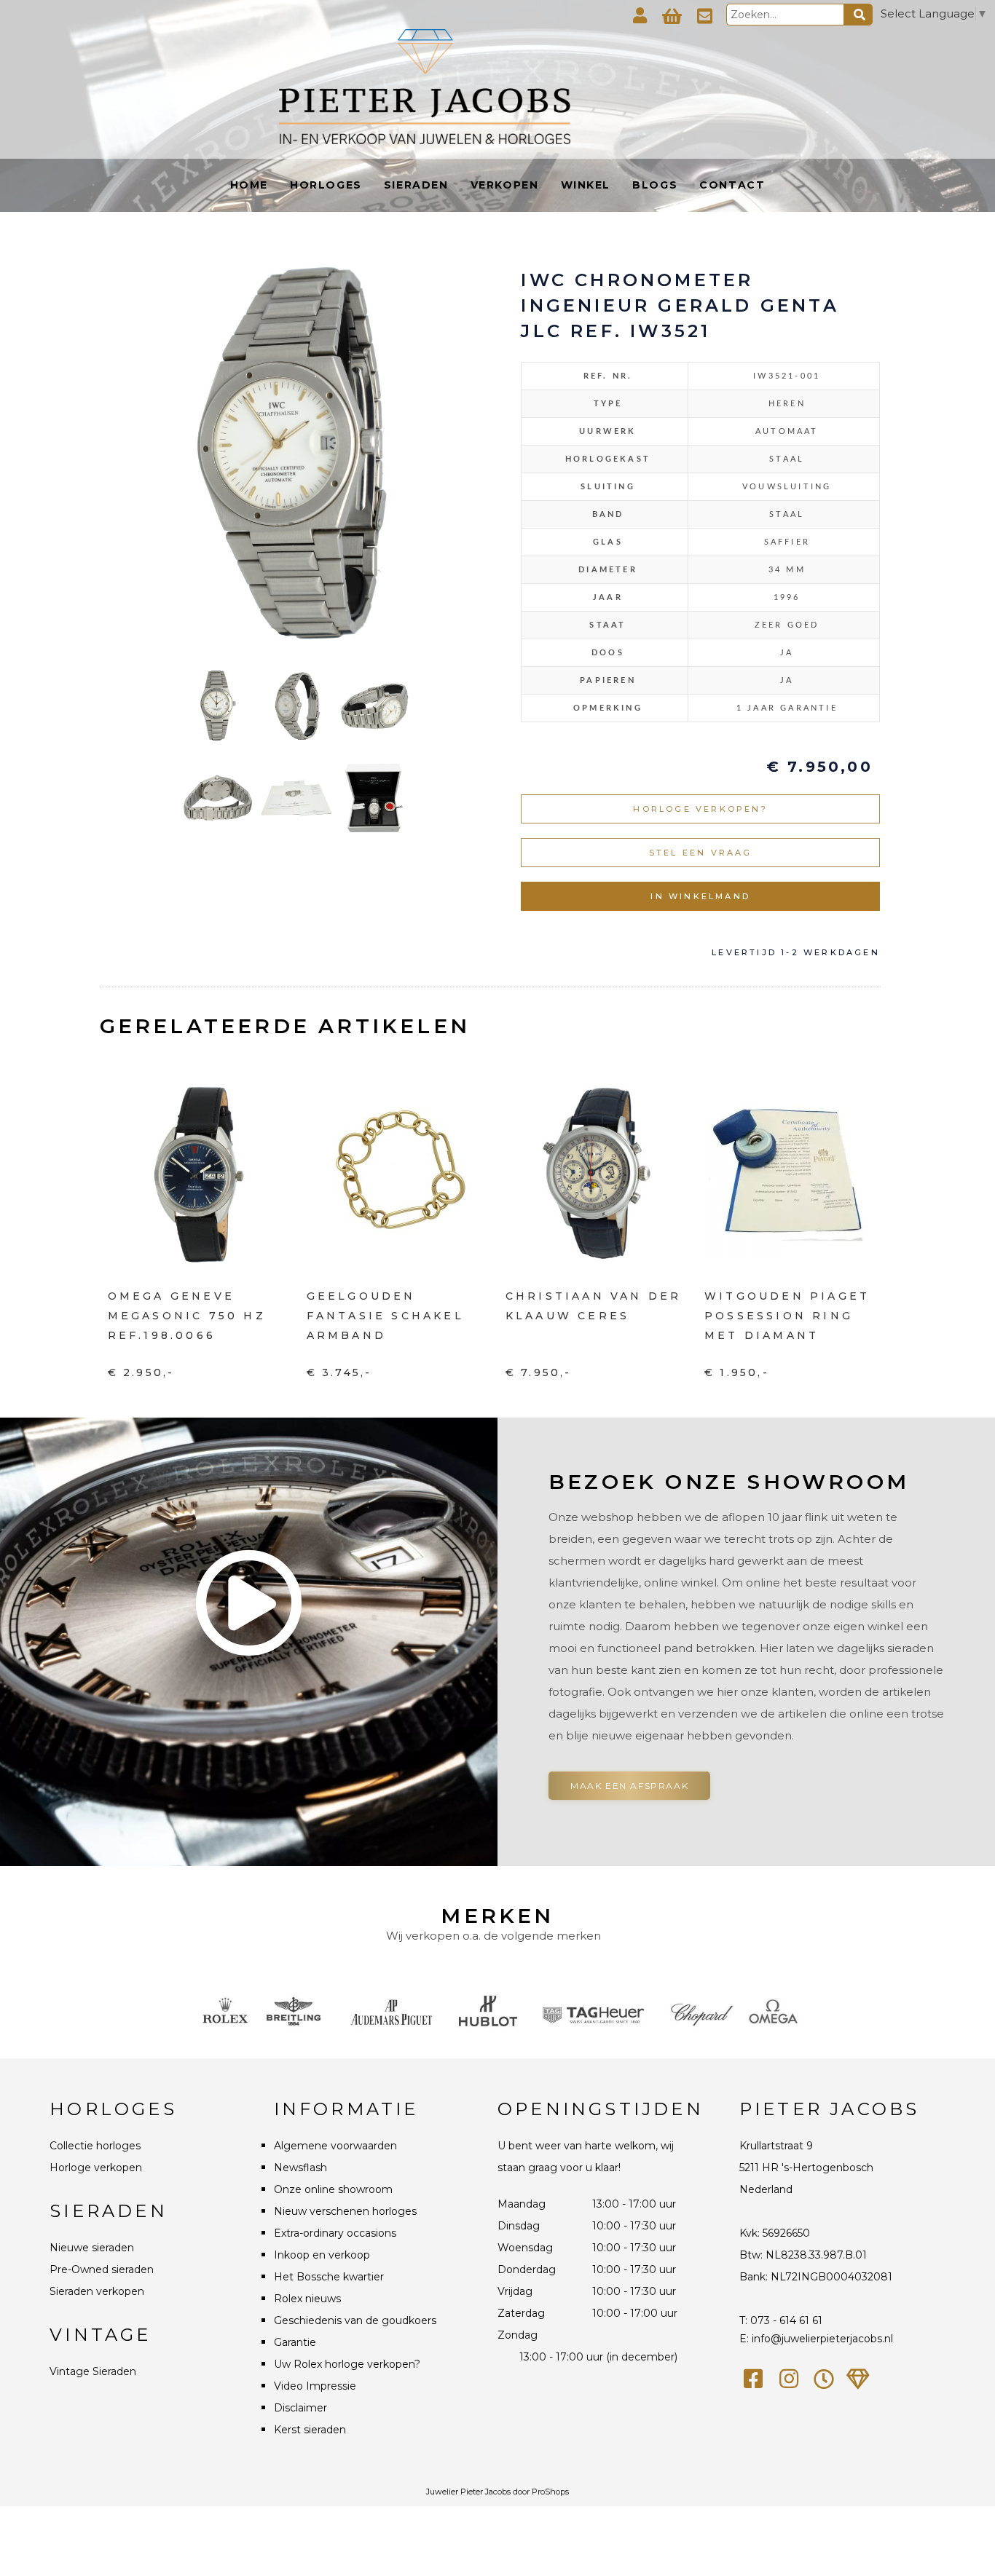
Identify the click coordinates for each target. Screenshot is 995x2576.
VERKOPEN (505, 185)
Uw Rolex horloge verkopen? (347, 2364)
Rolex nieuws (307, 2299)
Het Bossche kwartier (329, 2277)
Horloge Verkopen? (700, 809)
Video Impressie (315, 2386)
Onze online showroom (333, 2189)
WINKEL (586, 185)
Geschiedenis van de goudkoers (355, 2320)
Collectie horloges (95, 2146)
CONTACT (732, 185)
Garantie (295, 2342)
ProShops (550, 2492)
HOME (249, 185)
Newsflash (300, 2168)
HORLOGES (326, 185)
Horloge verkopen (96, 2168)
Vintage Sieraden (93, 2371)
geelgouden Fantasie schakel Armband (385, 1316)
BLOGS (655, 185)
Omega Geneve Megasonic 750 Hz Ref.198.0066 (187, 1316)
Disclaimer (300, 2408)
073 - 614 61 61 (786, 2320)
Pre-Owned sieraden (102, 2269)
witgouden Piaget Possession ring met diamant (787, 1316)
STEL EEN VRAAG (701, 853)
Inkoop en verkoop (322, 2255)
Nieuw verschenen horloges (345, 2211)
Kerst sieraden (310, 2430)
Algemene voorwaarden (335, 2146)
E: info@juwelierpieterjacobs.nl (816, 2339)
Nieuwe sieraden (92, 2248)
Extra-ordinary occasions (335, 2233)
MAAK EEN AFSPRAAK (629, 1786)
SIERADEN (416, 185)
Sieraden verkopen (97, 2291)
